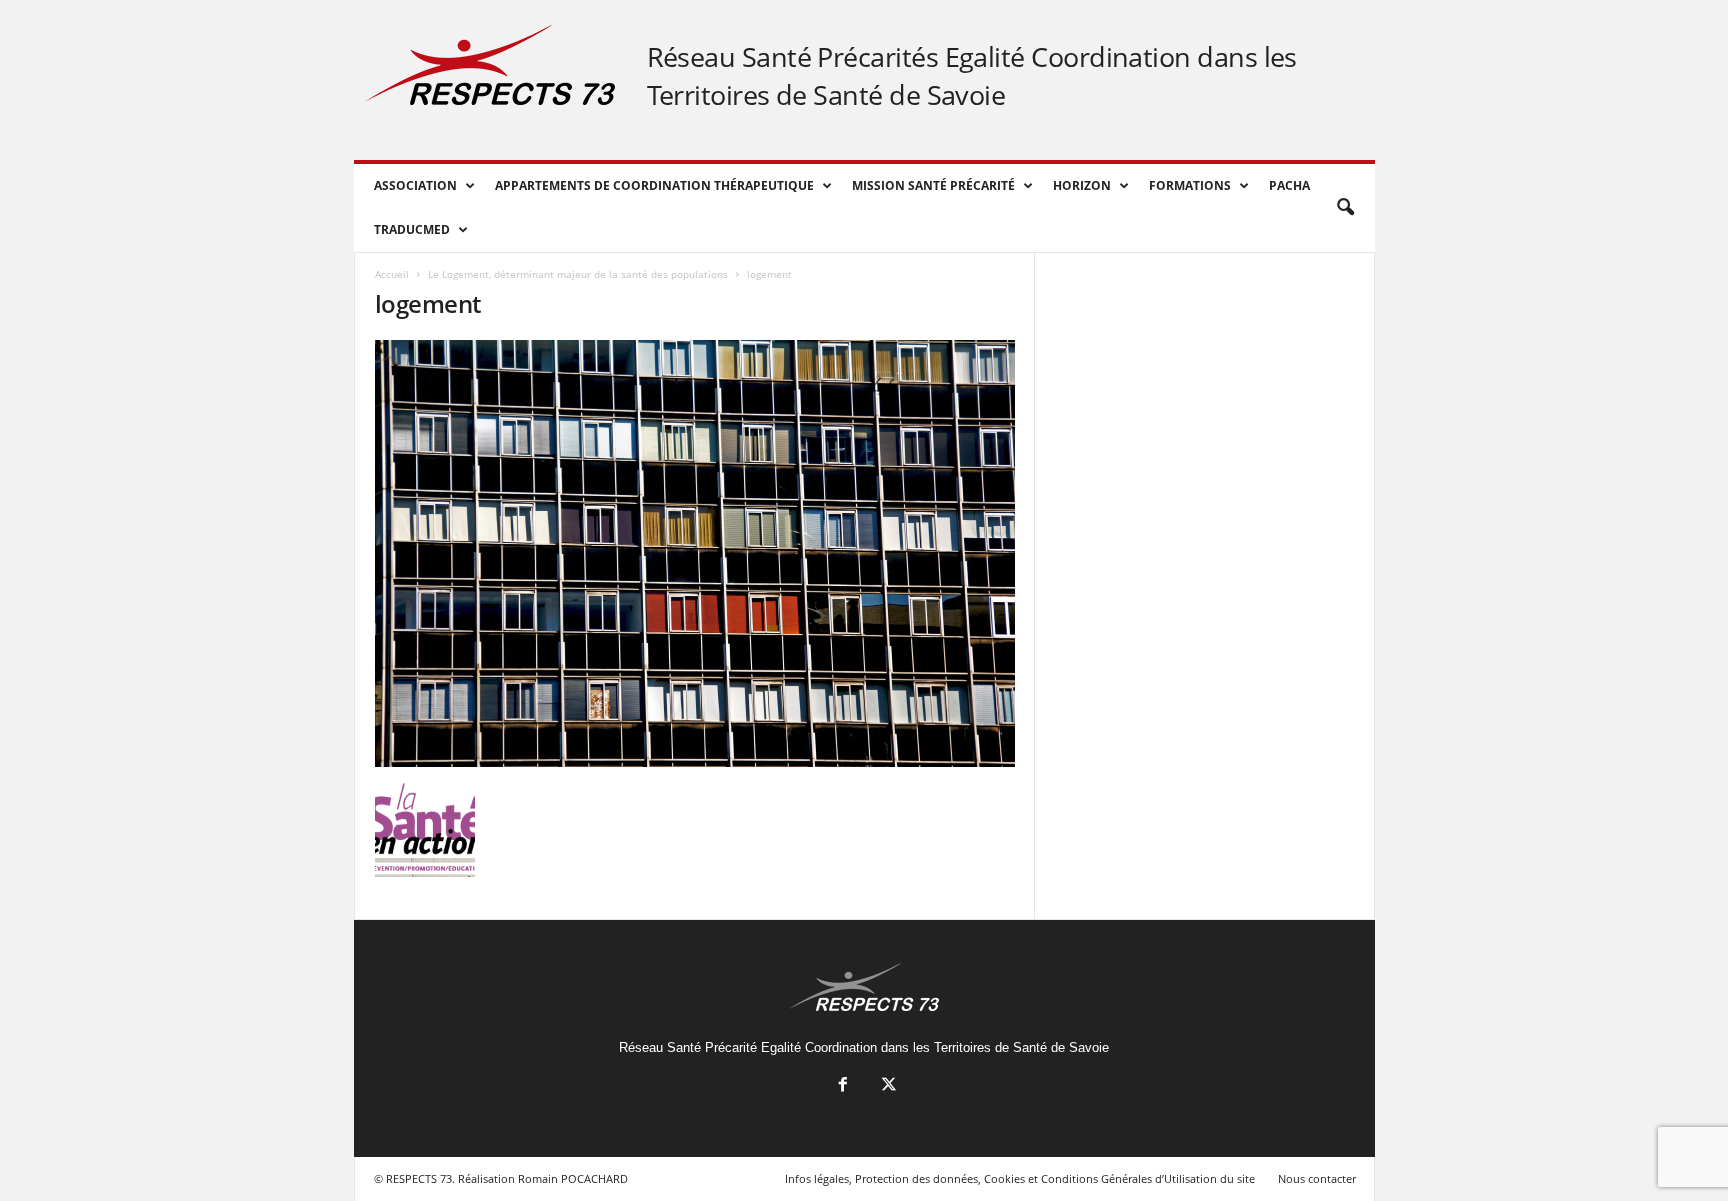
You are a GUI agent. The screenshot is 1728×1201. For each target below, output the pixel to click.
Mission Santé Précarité (933, 185)
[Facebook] (843, 1086)
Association (415, 185)
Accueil (392, 274)
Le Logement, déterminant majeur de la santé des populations (578, 274)
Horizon (1082, 185)
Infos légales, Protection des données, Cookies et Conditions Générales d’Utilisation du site (1020, 1178)
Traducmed (412, 229)
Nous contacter (1317, 1178)
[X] (887, 1086)
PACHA (1289, 185)
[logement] (695, 553)
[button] (1345, 208)
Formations (1190, 185)
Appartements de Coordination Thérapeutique (654, 185)
